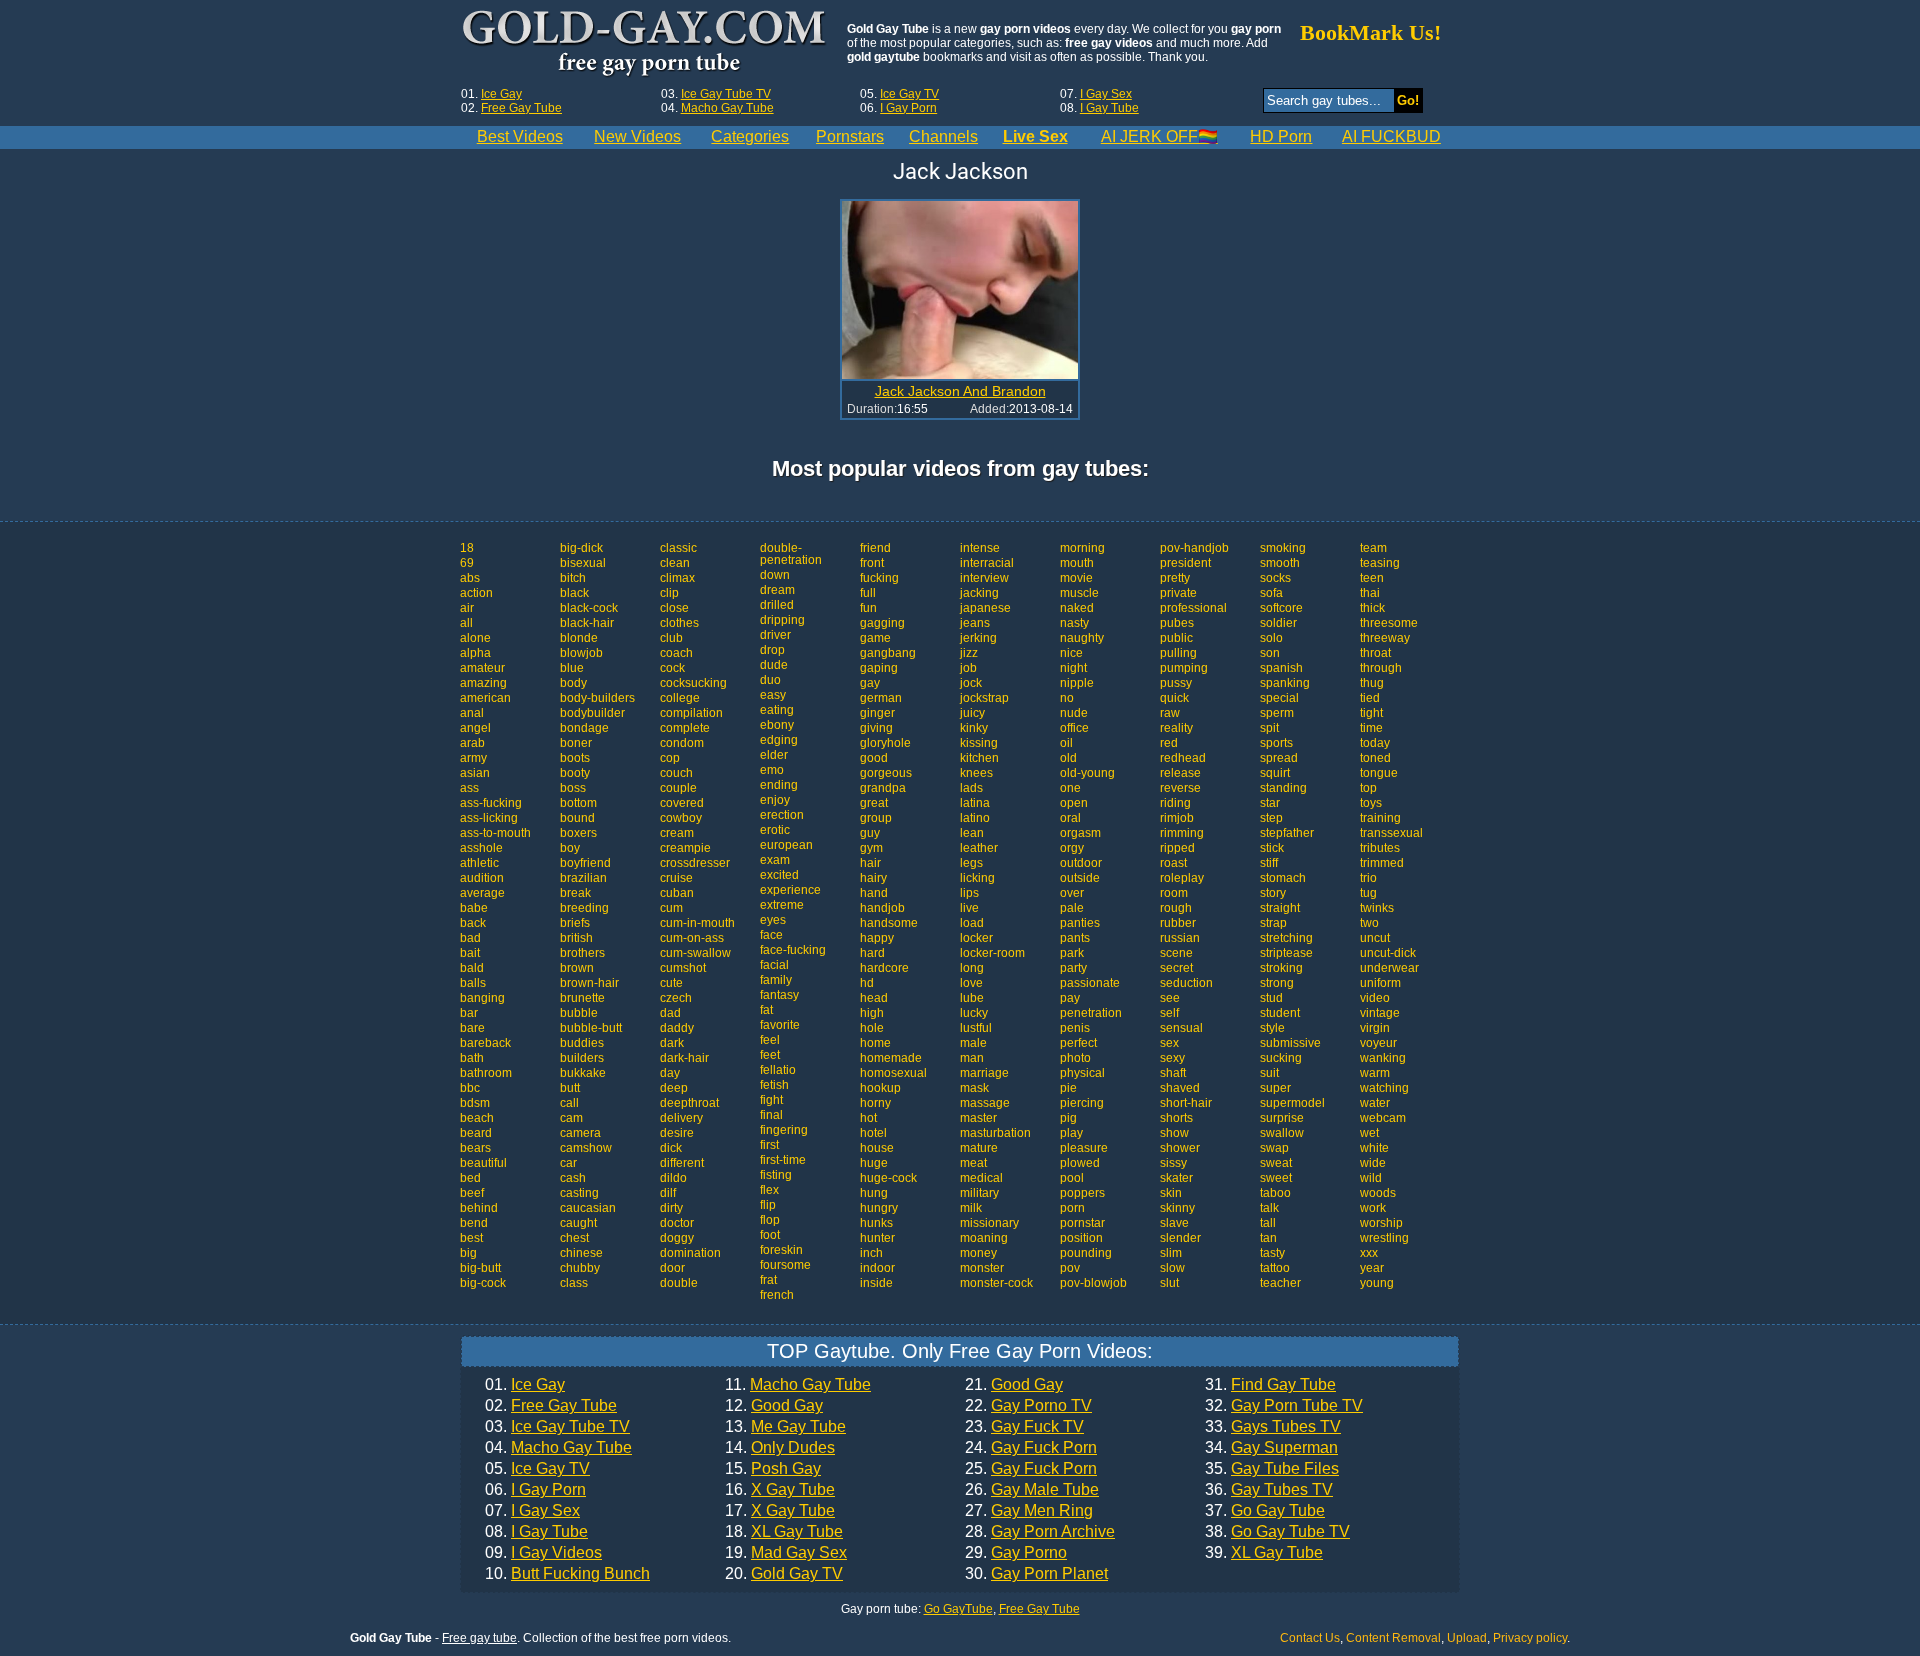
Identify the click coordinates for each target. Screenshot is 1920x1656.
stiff (1269, 863)
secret (1176, 968)
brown (577, 968)
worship (1381, 1223)
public (1176, 638)
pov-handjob (1194, 548)
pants (1075, 938)
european (786, 845)
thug (1372, 683)
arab (472, 743)
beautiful (483, 1163)
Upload (1467, 1638)
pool (1072, 1178)
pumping (1184, 668)
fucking (879, 578)
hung (874, 1193)
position (1081, 1238)
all (466, 623)
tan (1268, 1238)
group (876, 818)
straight (1280, 908)
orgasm (1080, 833)
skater (1176, 1178)
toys (1371, 803)
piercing (1082, 1103)
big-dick (581, 548)
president (1185, 563)
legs (971, 863)
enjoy (775, 800)
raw (1170, 713)
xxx (1369, 1253)
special (1279, 698)
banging (482, 998)
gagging (882, 623)
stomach (1283, 878)
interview (984, 578)
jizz (969, 653)
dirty (671, 1208)
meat (973, 1163)
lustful (976, 1028)
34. (1271, 1448)
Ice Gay (501, 94)
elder (774, 755)
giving (876, 728)
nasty (1074, 623)
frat (768, 1280)
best (471, 1238)
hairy (873, 878)
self (1169, 1013)
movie (1076, 578)
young (1377, 1283)
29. (1016, 1553)
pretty (1175, 578)
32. (1284, 1406)
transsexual (1391, 833)
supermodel (1292, 1103)
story (1273, 893)
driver (775, 635)
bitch (573, 578)
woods (1378, 1193)
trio (1368, 878)
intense (980, 548)
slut (1169, 1283)
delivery (681, 1118)
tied (1370, 698)
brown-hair (589, 983)
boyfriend (585, 863)
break (575, 893)
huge (874, 1163)
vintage (1380, 1013)
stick (1272, 848)
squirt (1275, 773)
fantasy (779, 995)
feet (770, 1055)
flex (769, 1190)
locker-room (992, 953)
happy (877, 938)
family (776, 980)
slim (1171, 1253)
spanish (1281, 668)
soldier (1278, 623)
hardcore (884, 968)
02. (551, 1406)
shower (1180, 1148)
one (1070, 788)
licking (977, 878)
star (1270, 803)
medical (981, 1178)
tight (1371, 713)
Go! (1408, 100)
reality (1176, 728)
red (1169, 743)
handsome (889, 923)
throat (1375, 653)
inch (871, 1253)
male (973, 1043)
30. (1036, 1574)
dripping (782, 620)
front (872, 563)
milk (971, 1208)
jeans (975, 623)
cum (671, 908)
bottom (578, 803)
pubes (1177, 623)
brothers (582, 953)
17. (780, 1511)
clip (669, 593)
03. (557, 1427)
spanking (1285, 683)
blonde (579, 638)
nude (1074, 713)
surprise (1282, 1118)
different (682, 1163)
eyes (773, 920)
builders (582, 1058)
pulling (1178, 653)
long (972, 968)
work (1373, 1208)
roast (1173, 863)
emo (772, 770)
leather (979, 848)
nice (1071, 653)
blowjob (581, 653)
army (473, 758)
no (1067, 698)
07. (532, 1511)
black (574, 593)
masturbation (995, 1133)
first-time (783, 1160)
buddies (582, 1043)
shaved (1180, 1088)
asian (475, 773)
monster (982, 1268)
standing (1283, 788)
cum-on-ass (692, 938)
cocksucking (693, 683)
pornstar (1082, 1223)
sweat (1276, 1163)
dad (670, 1013)
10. (567, 1574)
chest (574, 1238)
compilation (691, 713)
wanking (1383, 1058)
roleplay (1182, 878)
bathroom (486, 1073)
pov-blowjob (1093, 1283)
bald (472, 968)
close (674, 608)
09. (543, 1553)
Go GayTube (958, 1609)
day (670, 1073)
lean (972, 833)
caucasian (588, 1208)
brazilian (583, 878)
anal (472, 713)
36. (1269, 1490)
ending (779, 785)
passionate (1090, 983)
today (1375, 743)
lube (972, 998)
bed (470, 1178)
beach (477, 1118)
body (573, 683)
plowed (1080, 1163)
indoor (877, 1268)
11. (798, 1385)
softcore (1281, 608)
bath (472, 1058)
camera (580, 1133)
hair (870, 863)
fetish (774, 1085)
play (1071, 1133)
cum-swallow (695, 953)
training (1380, 818)
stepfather (1287, 833)
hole (872, 1028)
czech (676, 998)
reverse (1180, 788)
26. (1032, 1490)
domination (690, 1253)
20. (784, 1574)
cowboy (681, 818)
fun (868, 608)
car (568, 1163)
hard (872, 953)
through (1381, 668)
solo (1271, 638)
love (971, 983)
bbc (470, 1088)
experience (790, 890)
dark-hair (684, 1058)
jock (971, 683)
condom (682, 743)
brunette (582, 998)
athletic (479, 863)
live (969, 908)
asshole (481, 848)
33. (1273, 1427)
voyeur (1378, 1043)
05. (537, 1469)
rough (1176, 908)
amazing (483, 683)
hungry (879, 1208)
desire (677, 1133)
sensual (1181, 1028)
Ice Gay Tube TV (726, 94)
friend (875, 548)
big (468, 1253)
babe (474, 908)
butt (570, 1088)
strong (1277, 983)
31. (1270, 1385)
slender (1180, 1238)
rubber (1178, 923)
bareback (485, 1043)
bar (469, 1013)
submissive (1290, 1043)
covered (682, 803)
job (968, 668)
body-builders (597, 698)
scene (1176, 953)
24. (1031, 1448)
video (1375, 998)
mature (979, 1148)
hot (868, 1118)
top (1368, 788)
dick (671, 1148)
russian (1180, 938)
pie (1068, 1088)
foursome (785, 1265)
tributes (1380, 848)
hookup (880, 1088)
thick (1372, 608)
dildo (673, 1178)
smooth (1280, 563)
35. (1272, 1469)
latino (975, 818)
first (769, 1145)
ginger (877, 713)
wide (1373, 1163)
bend (474, 1223)
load (972, 923)
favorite (780, 1025)
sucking (1281, 1058)
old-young (1087, 773)
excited (779, 875)
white (1374, 1148)
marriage (984, 1073)
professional (1193, 608)
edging (779, 740)
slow (1172, 1268)
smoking (1283, 548)
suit (1269, 1073)
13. (785, 1427)
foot (770, 1235)
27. (1029, 1511)
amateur (482, 668)
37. (1265, 1511)
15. (773, 1469)
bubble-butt (591, 1028)
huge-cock (888, 1178)
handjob (882, 908)
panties (1080, 923)
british (576, 938)
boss (573, 788)
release (1180, 773)
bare (472, 1028)
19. (786, 1553)
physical (1082, 1073)
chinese (581, 1253)
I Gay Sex (1106, 94)
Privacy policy (1530, 1638)
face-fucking (793, 950)
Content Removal (1393, 1638)
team (1373, 548)
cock (672, 668)
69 (467, 563)
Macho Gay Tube (727, 108)
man (972, 1058)
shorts (1176, 1118)
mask (974, 1088)
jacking (979, 593)
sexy (1172, 1058)
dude (774, 665)
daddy (677, 1028)
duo (770, 680)
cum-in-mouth (697, 923)
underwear (1389, 968)
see (1170, 998)
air (467, 608)
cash (573, 1178)
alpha (475, 653)
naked (1077, 608)
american (485, 698)
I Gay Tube (1109, 108)
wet (1369, 1133)
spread (1279, 758)
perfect (1078, 1043)
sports (1276, 743)
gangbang (888, 653)
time (1371, 728)
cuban (677, 893)
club (671, 638)
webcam (1383, 1118)
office (1074, 728)
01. (525, 1385)
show (1174, 1133)
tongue (1379, 773)
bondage (584, 728)
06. (535, 1490)
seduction (1186, 983)
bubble (579, 1013)
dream (777, 590)
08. (536, 1532)
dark (672, 1043)
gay (870, 683)
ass (469, 788)
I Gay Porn (908, 108)
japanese (985, 608)
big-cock (483, 1283)
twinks (1377, 908)
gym (871, 848)
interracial (987, 563)
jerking (978, 638)
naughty (1082, 638)
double (679, 1283)
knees (976, 773)
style (1272, 1028)
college (680, 698)
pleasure (1084, 1148)
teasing (1380, 563)
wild (1371, 1178)
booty (575, 773)
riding (1175, 803)
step (1271, 818)
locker (976, 938)
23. (1024, 1427)
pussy (1176, 683)
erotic (775, 830)
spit (1269, 728)
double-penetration (791, 554)
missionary (989, 1223)
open (1074, 803)
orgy (1072, 848)
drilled (777, 605)
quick (1174, 698)
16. (780, 1490)
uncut (1375, 938)
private (1178, 593)
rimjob (1177, 818)
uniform (1380, 983)
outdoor (1081, 863)
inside (876, 1283)
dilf (668, 1193)
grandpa (883, 788)
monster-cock (996, 1283)
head (874, 998)
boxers (578, 833)
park (1072, 953)
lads (971, 788)
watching (1384, 1088)
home (875, 1043)
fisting (776, 1175)
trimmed (1382, 863)
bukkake (583, 1073)
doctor (677, 1223)
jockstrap (984, 698)
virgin (1375, 1028)
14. (780, 1448)
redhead (1183, 758)
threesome (1389, 623)
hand (874, 893)
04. (558, 1448)
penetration (1091, 1013)
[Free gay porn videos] (646, 44)
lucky (974, 1013)
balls (473, 983)
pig (1068, 1118)
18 (467, 548)
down (775, 575)
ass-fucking (491, 803)
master (978, 1118)
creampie (685, 848)
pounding (1086, 1253)
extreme (782, 905)
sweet (1276, 1178)
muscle (1079, 593)
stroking (1281, 968)
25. (1031, 1469)
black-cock (589, 608)
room (1174, 893)
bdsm (475, 1103)
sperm (1277, 713)
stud (1271, 998)
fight (771, 1100)
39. (1264, 1553)
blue (572, 668)
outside (1080, 878)
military (979, 1193)
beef (472, 1193)
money (978, 1253)
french (777, 1295)
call (569, 1103)
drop (772, 650)
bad (470, 938)
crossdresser (695, 863)
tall (1268, 1223)
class (574, 1283)
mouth (1077, 563)
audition (482, 878)
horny (875, 1103)
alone (475, 638)
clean (675, 563)
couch (676, 773)
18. (784, 1532)
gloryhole (885, 743)
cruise (676, 878)
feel (770, 1040)
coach (676, 653)
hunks (876, 1223)
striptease (1286, 953)
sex (1169, 1043)
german (881, 698)
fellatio (778, 1070)
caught (578, 1223)
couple (678, 788)
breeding (584, 908)
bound (577, 818)
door (672, 1268)
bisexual (583, 563)
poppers (1082, 1193)
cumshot (683, 968)
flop (770, 1220)
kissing (979, 743)
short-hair (1186, 1103)
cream (677, 833)
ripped (1177, 848)
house (877, 1148)
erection (782, 815)
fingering (784, 1130)
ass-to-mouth (495, 833)
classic (678, 548)
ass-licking (489, 818)
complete (685, 728)
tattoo (1275, 1268)
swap (1274, 1148)
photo (1075, 1058)
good (874, 758)
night (1073, 668)
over (1072, 893)
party (1073, 968)
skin (1171, 1193)
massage (985, 1103)
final (771, 1115)
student (1280, 1013)
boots (575, 758)
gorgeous (886, 773)
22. (1028, 1406)
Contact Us (1310, 1638)
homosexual (893, 1073)
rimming (1182, 833)
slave (1174, 1223)
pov (1070, 1268)
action (476, 593)
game (875, 638)
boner (576, 743)
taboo (1275, 1193)
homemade (891, 1058)
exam (775, 860)
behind (479, 1208)
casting (579, 1193)
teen (1372, 578)
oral (1070, 818)
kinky (974, 728)
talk (1269, 1208)
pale (1072, 908)
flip (768, 1205)
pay (1070, 998)
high (872, 1013)
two (1369, 923)
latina (975, 803)
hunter (877, 1238)
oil (1066, 743)
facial (774, 965)
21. (1014, 1385)
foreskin (781, 1250)
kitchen (979, 758)
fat (766, 1010)
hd (867, 983)
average (482, 893)
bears (475, 1148)
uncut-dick (1388, 953)
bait (470, 953)
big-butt (480, 1268)
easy (773, 695)
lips (969, 893)
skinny (1177, 1208)
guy (870, 833)
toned (1375, 758)
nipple (1077, 683)
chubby (580, 1268)
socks (1275, 578)
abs (470, 578)
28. (1040, 1532)
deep (674, 1088)
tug (1368, 893)
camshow (586, 1148)
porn (1072, 1208)
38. (1277, 1532)
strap (1273, 923)
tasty (1272, 1253)
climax (677, 578)
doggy (677, 1238)
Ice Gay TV (909, 94)
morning (1082, 548)
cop (670, 758)
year (1372, 1268)
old (1068, 758)
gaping (879, 668)
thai (1370, 593)
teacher (1280, 1283)
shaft (1173, 1073)
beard (476, 1133)
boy (570, 848)
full (868, 593)
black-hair (587, 623)
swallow (1282, 1133)
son (1270, 653)
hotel (873, 1133)
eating (777, 710)
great (874, 803)
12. (774, 1406)
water (1375, 1103)
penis (1075, 1028)
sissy (1173, 1163)
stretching (1286, 938)
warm (1375, 1073)
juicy (972, 713)
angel (475, 728)
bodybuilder (592, 713)
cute (671, 983)
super (1275, 1088)
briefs (575, 923)
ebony (777, 725)
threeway (1385, 638)
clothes (679, 623)
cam (571, 1118)
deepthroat (689, 1103)
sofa (1271, 593)
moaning (984, 1238)
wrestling (1384, 1238)
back (473, 923)
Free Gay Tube (521, 108)
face (771, 935)
